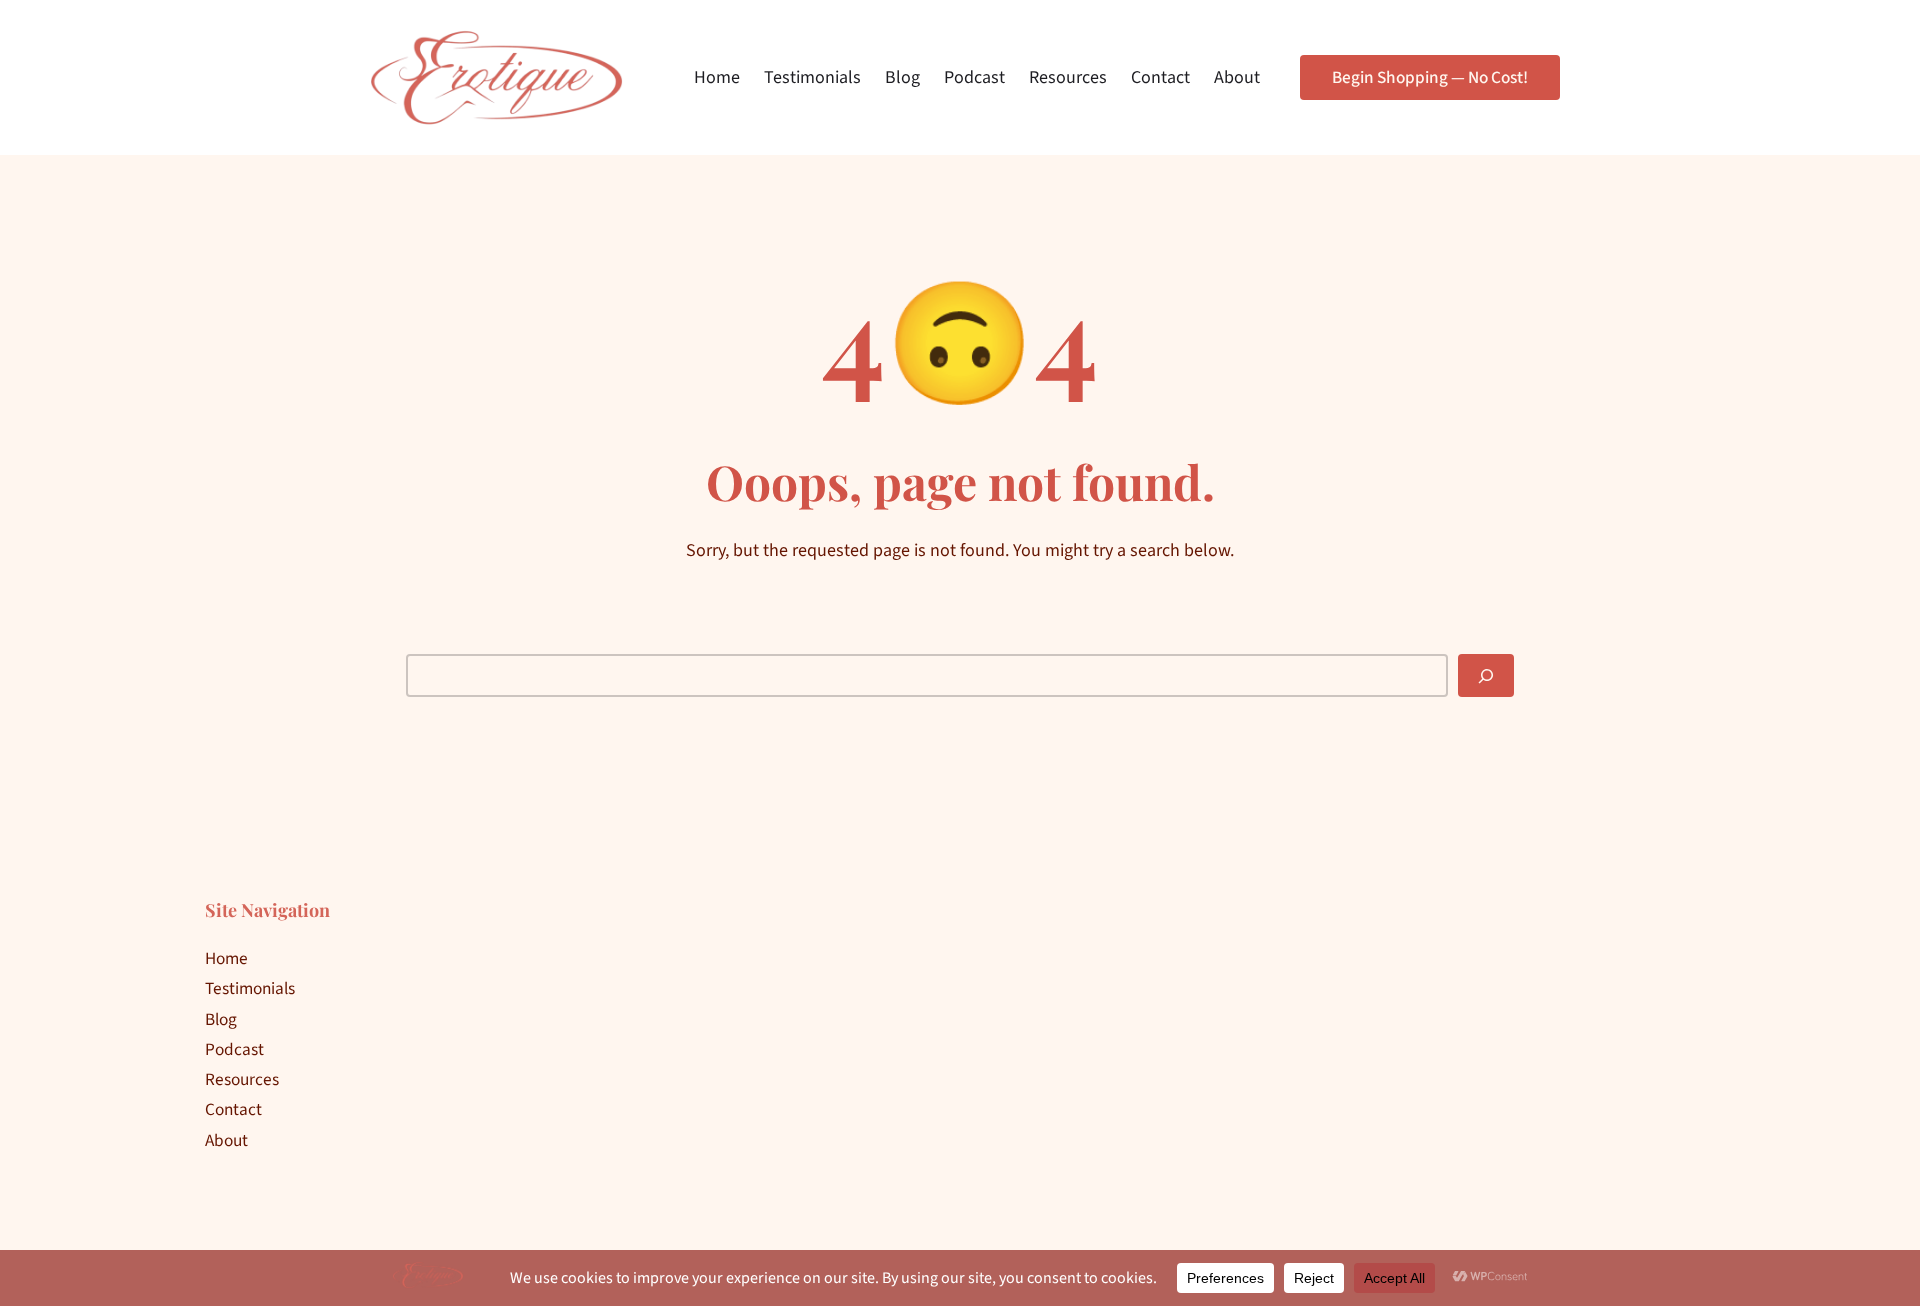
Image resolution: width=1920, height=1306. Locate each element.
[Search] (1486, 675)
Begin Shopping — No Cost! (1430, 77)
